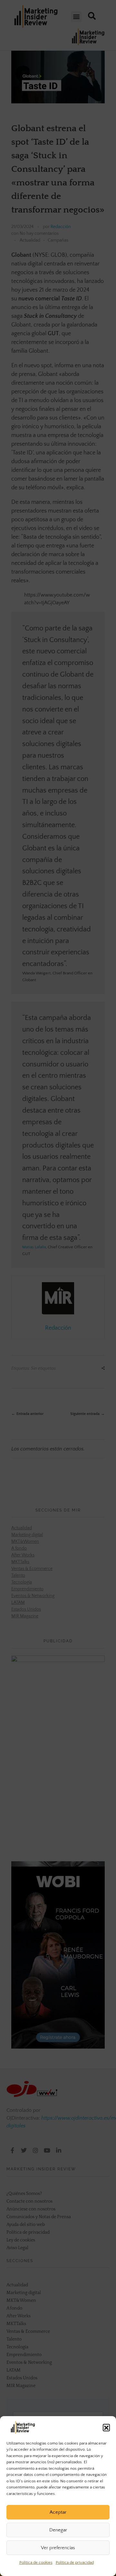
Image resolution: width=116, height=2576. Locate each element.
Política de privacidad (75, 2562)
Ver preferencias (58, 2548)
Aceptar (58, 2512)
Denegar (58, 2530)
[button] (106, 2427)
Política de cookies (36, 2562)
